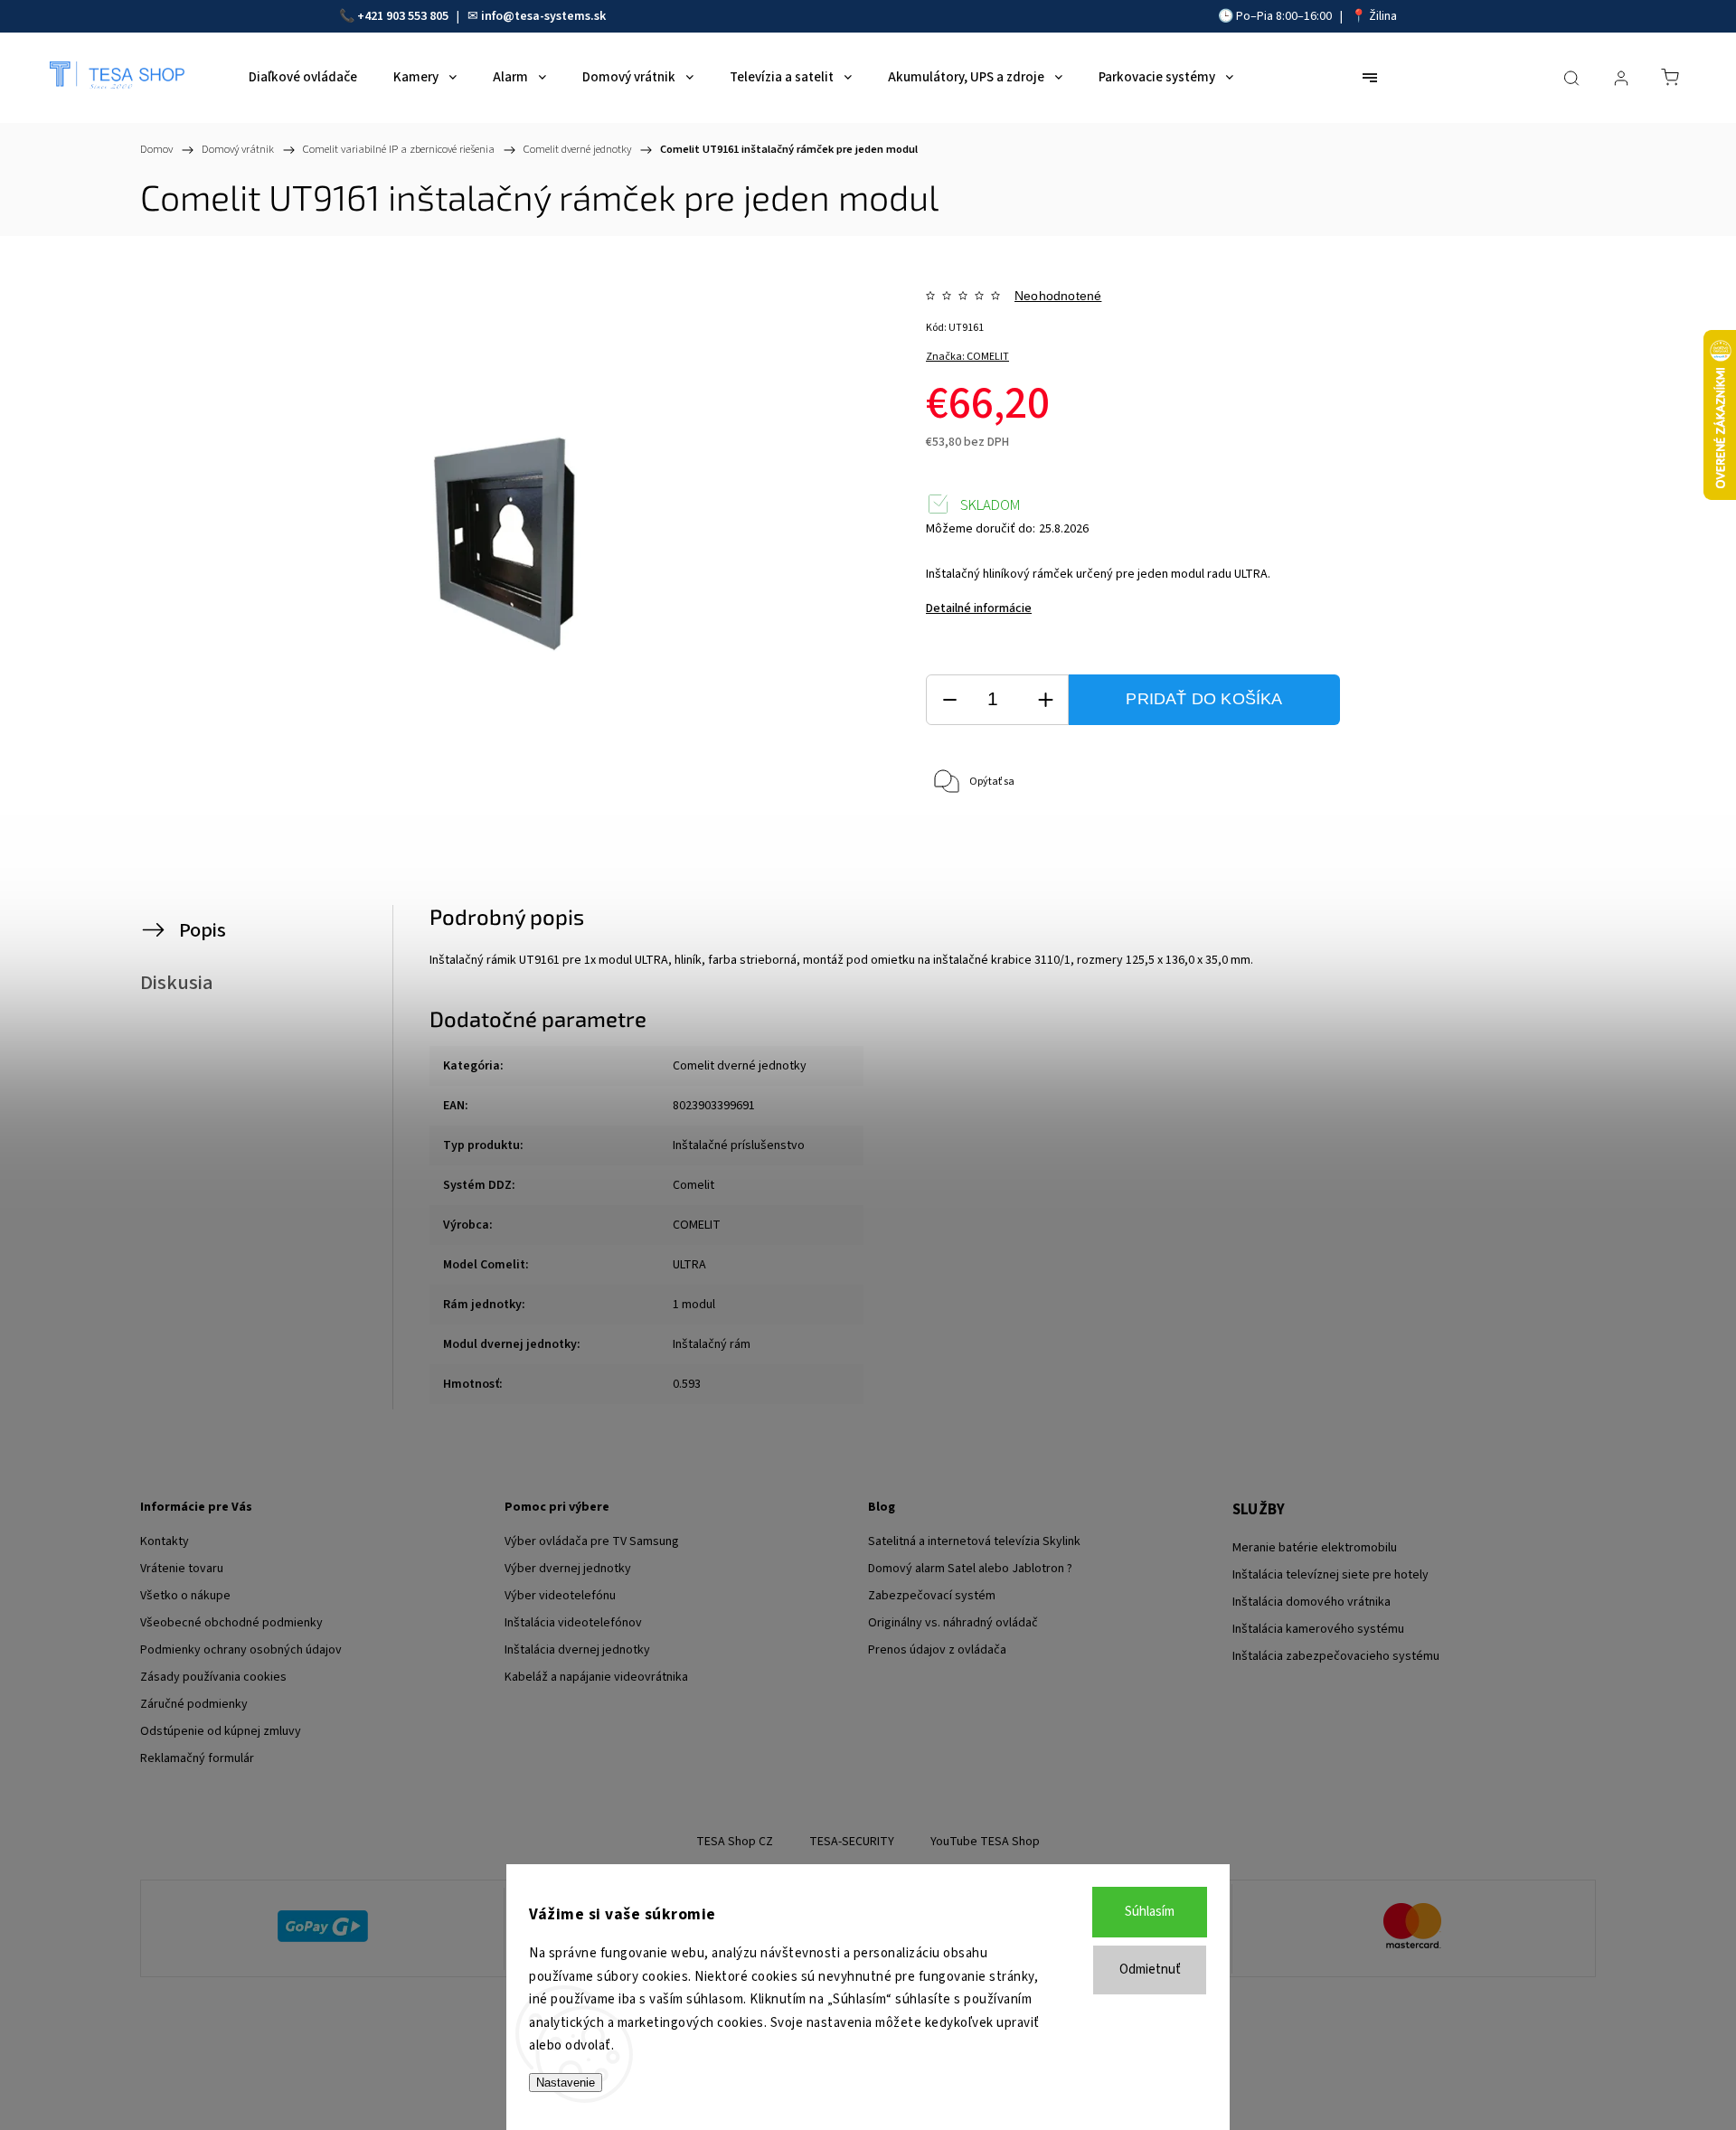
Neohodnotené (1058, 296)
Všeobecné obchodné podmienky (231, 1623)
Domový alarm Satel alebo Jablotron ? (970, 1569)
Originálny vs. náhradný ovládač (953, 1623)
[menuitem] (303, 78)
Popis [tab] (203, 930)
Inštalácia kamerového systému (1318, 1629)
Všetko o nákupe (185, 1596)
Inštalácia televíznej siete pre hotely (1330, 1575)
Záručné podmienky (194, 1704)
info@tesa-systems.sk (543, 16)
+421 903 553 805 (403, 16)
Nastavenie (566, 2083)
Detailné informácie (979, 608)
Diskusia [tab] (177, 983)
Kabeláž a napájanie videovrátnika (596, 1677)
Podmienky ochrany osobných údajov (241, 1650)
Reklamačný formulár (197, 1758)
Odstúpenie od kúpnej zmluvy (221, 1731)
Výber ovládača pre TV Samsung (592, 1541)
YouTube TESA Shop (985, 1842)
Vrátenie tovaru (182, 1569)
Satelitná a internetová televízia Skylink (974, 1541)
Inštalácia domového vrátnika (1311, 1602)
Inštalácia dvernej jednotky (577, 1650)
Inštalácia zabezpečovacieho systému (1336, 1656)
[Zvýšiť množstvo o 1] (1045, 700)
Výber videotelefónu (560, 1596)
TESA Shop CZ (735, 1842)
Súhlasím (1150, 1912)
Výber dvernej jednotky (568, 1569)
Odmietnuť (1150, 1970)
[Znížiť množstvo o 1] (949, 700)
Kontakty (165, 1541)
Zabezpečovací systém (932, 1596)
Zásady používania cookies (213, 1677)
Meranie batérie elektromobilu (1315, 1548)
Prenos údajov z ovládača (937, 1650)
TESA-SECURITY (852, 1842)
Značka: (967, 357)
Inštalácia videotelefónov (573, 1623)
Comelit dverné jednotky (740, 1066)
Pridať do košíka (1204, 699)
